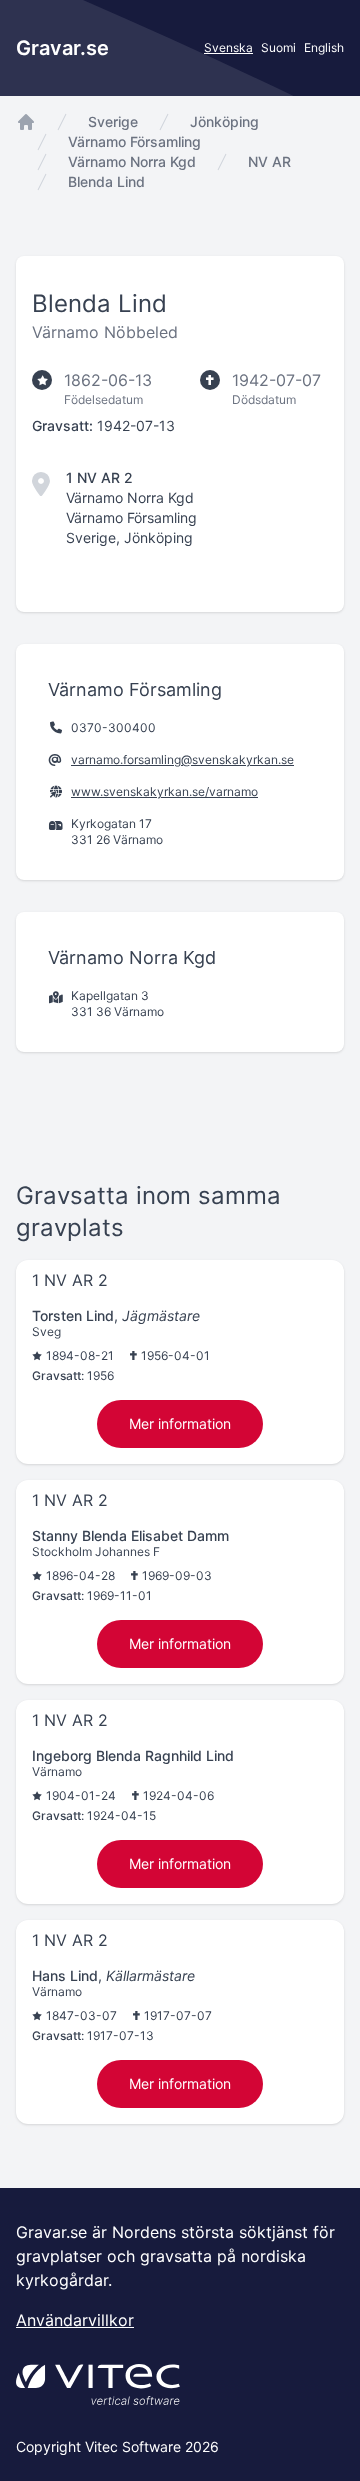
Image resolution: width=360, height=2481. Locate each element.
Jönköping (224, 121)
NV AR (269, 161)
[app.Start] (26, 122)
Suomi (278, 47)
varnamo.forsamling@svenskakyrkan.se (182, 759)
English (324, 47)
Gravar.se (62, 48)
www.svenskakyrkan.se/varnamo (164, 791)
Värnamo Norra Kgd (132, 161)
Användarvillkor (75, 2320)
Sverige (113, 121)
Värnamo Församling (134, 141)
